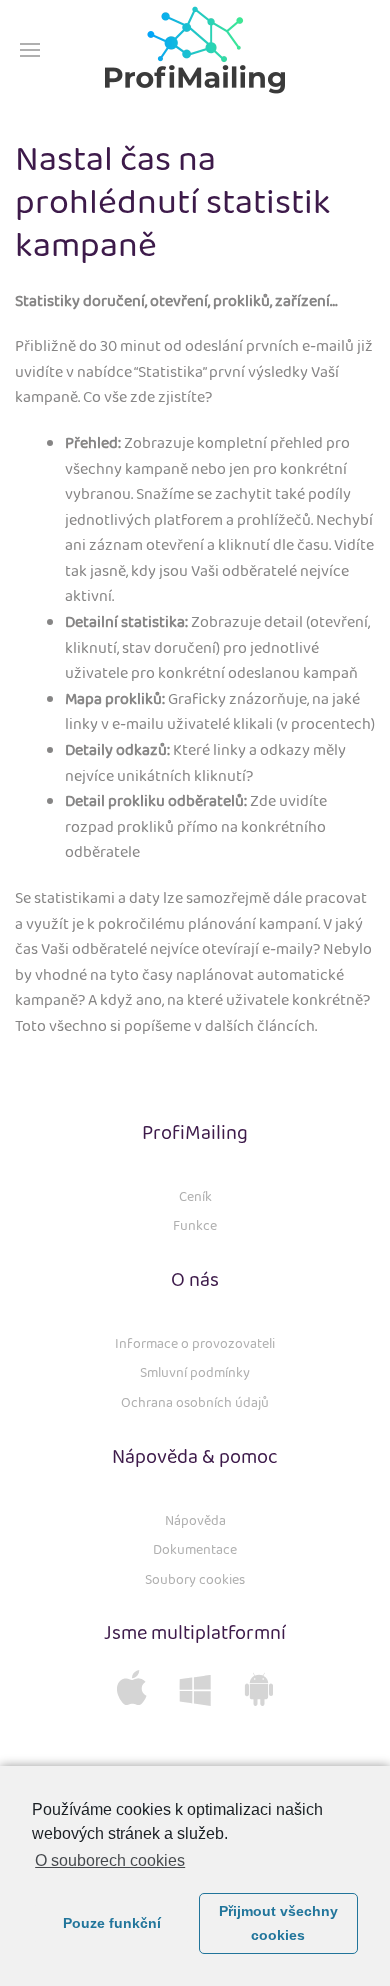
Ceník (195, 1197)
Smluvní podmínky (195, 1373)
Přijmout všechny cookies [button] (278, 1923)
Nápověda (195, 1521)
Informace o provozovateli (195, 1344)
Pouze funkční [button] (112, 1923)
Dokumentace (195, 1550)
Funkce (195, 1226)
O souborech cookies (110, 1860)
